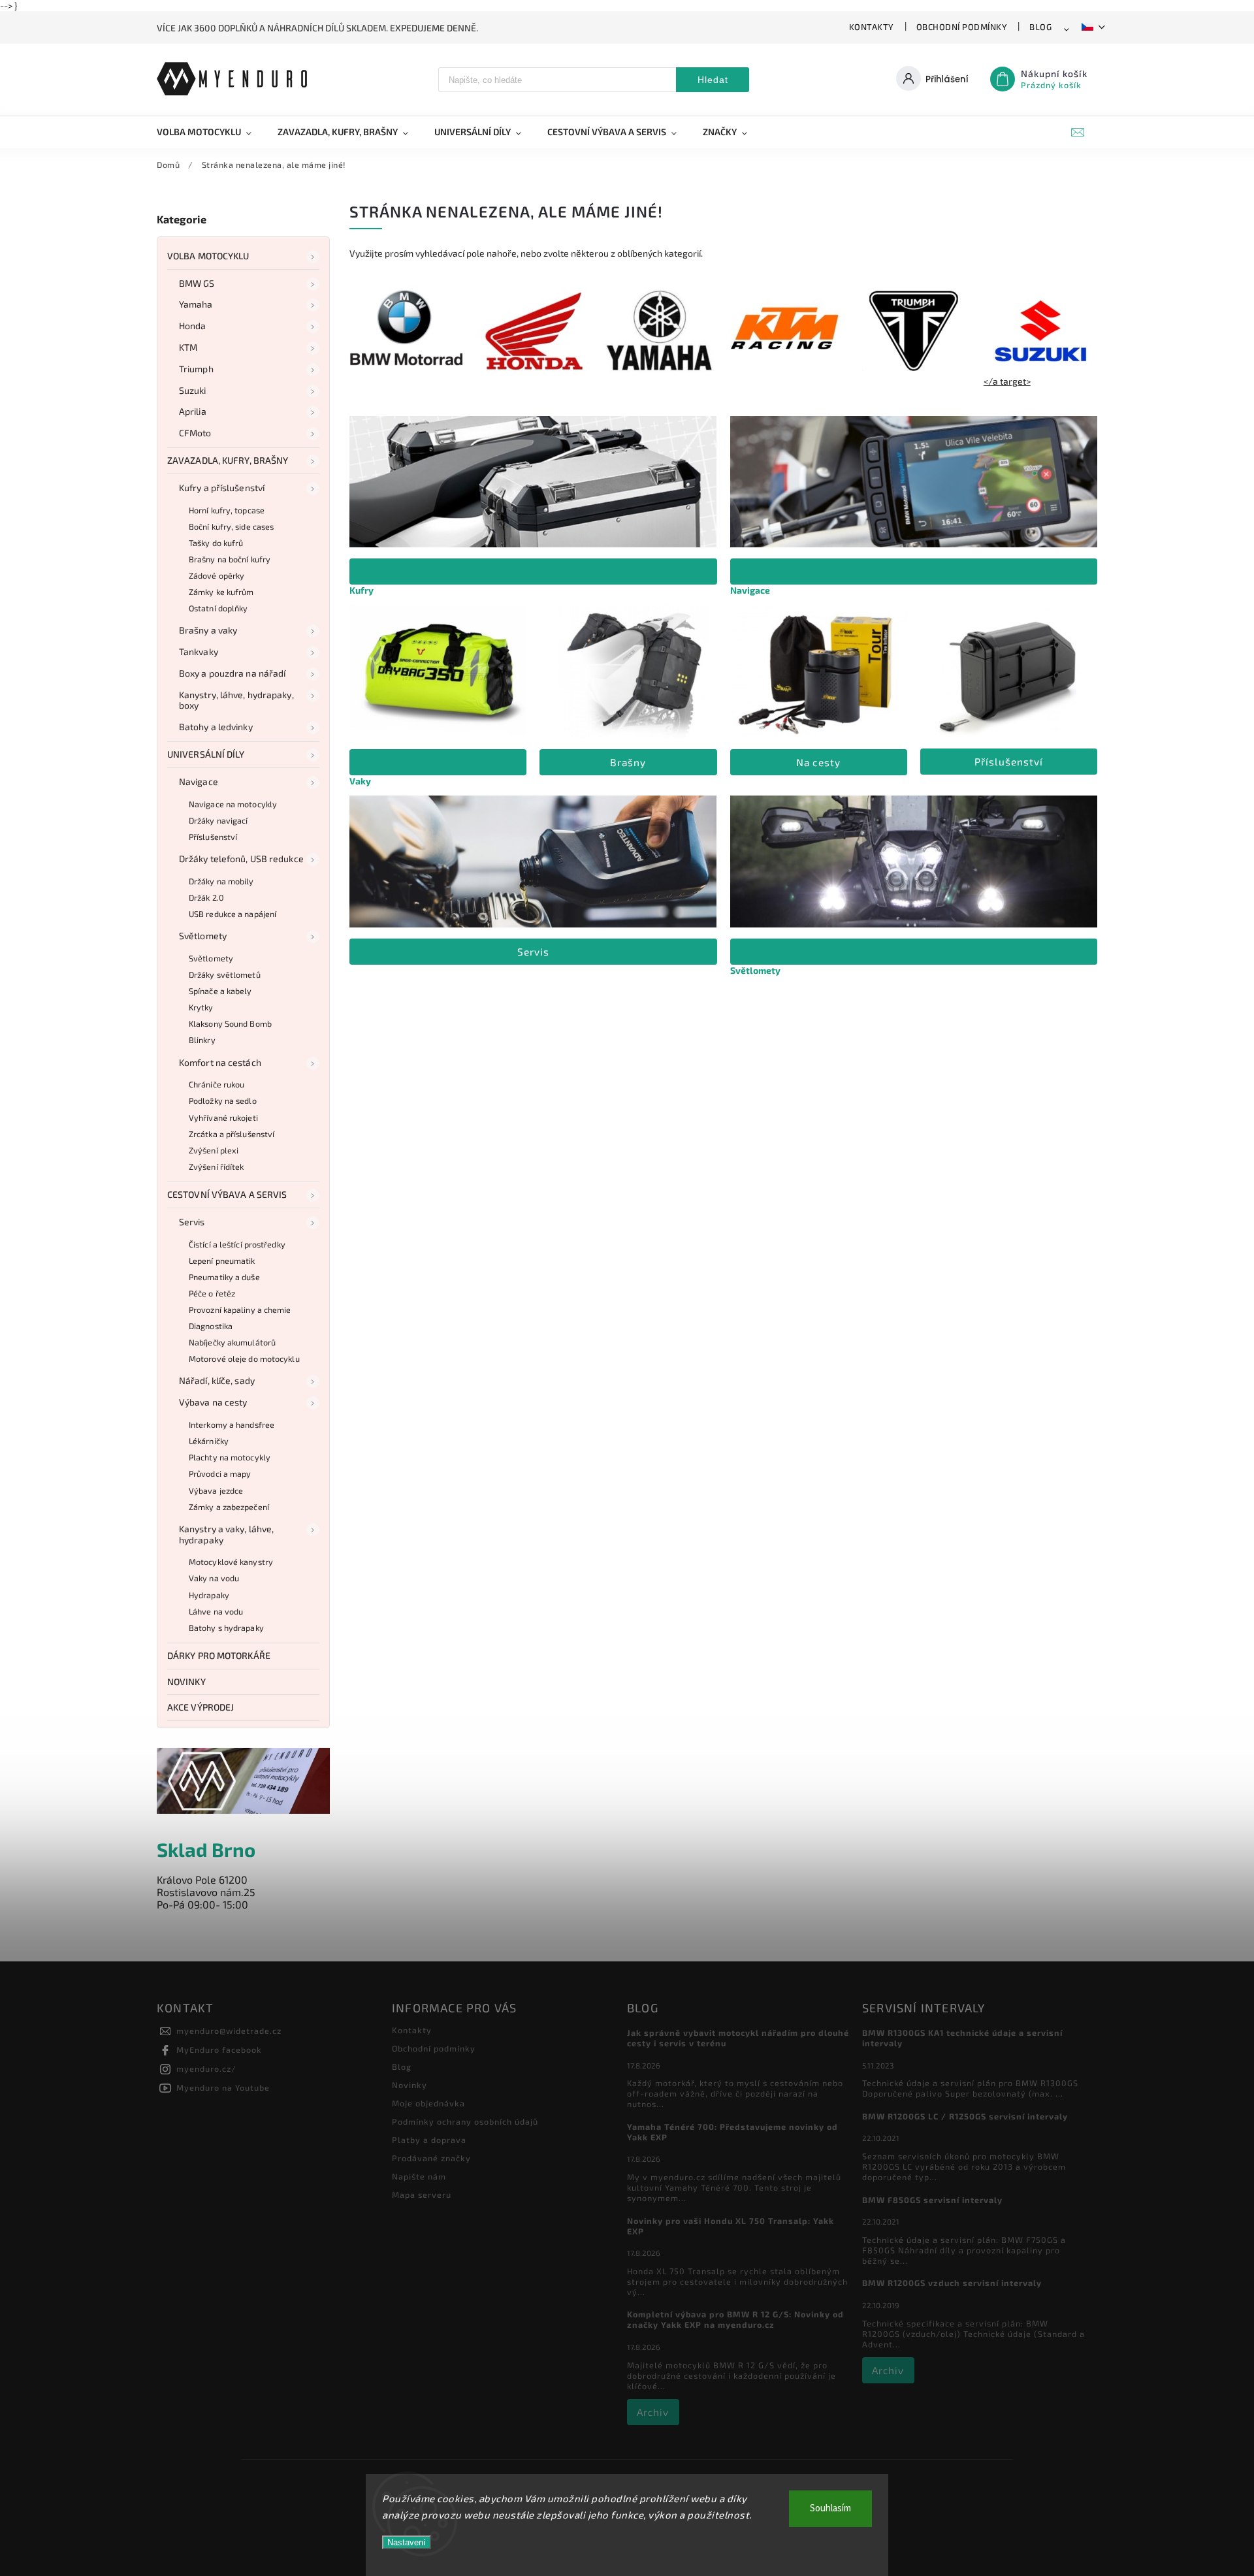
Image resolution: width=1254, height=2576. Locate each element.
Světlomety (203, 936)
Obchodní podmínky (962, 27)
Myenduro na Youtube (223, 2087)
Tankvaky (199, 652)
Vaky (360, 781)
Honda (193, 326)
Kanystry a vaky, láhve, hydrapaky (226, 1534)
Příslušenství (213, 837)
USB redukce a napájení (233, 914)
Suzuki (193, 390)
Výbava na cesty (213, 1402)
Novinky (186, 1682)
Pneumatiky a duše (224, 1277)
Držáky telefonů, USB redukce (241, 859)
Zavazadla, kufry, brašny (228, 460)
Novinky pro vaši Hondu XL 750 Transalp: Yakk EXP (731, 2226)
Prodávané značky (431, 2158)
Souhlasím (830, 2508)
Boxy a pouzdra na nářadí (232, 673)
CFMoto (195, 433)
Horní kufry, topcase (227, 510)
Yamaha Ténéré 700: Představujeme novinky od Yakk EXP (732, 2132)
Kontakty (872, 27)
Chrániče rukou (217, 1084)
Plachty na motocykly (230, 1457)
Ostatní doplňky (218, 608)
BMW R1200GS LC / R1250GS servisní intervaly (965, 2116)
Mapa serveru (422, 2195)
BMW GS (197, 283)
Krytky (201, 1007)
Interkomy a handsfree (232, 1425)
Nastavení (407, 2542)
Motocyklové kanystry (231, 1562)
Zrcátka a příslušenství (232, 1134)
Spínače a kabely (220, 991)
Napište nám (419, 2176)
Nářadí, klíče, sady (217, 1380)
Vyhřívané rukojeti (223, 1118)
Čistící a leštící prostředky (237, 1244)
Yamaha (196, 304)
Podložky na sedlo (223, 1101)
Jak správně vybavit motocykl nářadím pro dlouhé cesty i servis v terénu (738, 2038)
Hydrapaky (209, 1595)
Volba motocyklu (208, 256)
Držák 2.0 (206, 897)
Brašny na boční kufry (230, 559)
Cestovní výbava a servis (227, 1194)
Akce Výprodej (201, 1707)
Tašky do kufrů (216, 543)
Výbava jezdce (216, 1490)
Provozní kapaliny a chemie (240, 1310)
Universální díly (206, 754)
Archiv (653, 2412)
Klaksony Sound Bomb (230, 1023)
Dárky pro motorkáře (219, 1655)
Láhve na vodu (216, 1611)
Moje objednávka (428, 2103)
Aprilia (193, 411)
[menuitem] (211, 132)
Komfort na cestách (220, 1062)
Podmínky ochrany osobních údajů (465, 2121)
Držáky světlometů (225, 974)
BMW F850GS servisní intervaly (932, 2200)
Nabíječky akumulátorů (232, 1342)
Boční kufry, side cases (231, 526)
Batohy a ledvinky (216, 727)
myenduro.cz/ (206, 2069)
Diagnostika (211, 1326)
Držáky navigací (218, 820)
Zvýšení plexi (214, 1150)
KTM (188, 347)
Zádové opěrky (217, 575)
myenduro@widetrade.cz (229, 2031)
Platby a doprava (429, 2140)
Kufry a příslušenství (222, 488)
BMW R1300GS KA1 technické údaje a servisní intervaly (962, 2038)
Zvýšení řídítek (217, 1167)
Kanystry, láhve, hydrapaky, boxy (236, 700)
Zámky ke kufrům (221, 592)
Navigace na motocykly (233, 804)
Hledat (713, 80)
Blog (1040, 27)
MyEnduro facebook (219, 2050)
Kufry (362, 590)
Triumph (196, 369)
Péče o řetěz (212, 1293)
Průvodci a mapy (220, 1473)
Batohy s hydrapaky (226, 1628)
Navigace (199, 781)
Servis (192, 1222)
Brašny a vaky (208, 630)
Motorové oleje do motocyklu (244, 1359)
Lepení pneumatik (222, 1261)
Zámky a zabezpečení (229, 1507)
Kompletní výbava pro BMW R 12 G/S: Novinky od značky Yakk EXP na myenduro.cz (735, 2319)
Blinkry (202, 1040)
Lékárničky (209, 1441)
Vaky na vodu (214, 1578)
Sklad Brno (206, 1849)
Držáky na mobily (221, 881)
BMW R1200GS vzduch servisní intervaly (952, 2283)
